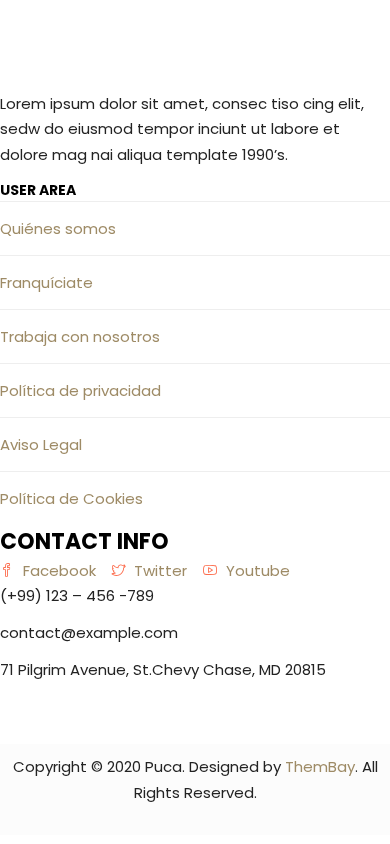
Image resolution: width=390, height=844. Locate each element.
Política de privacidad (80, 390)
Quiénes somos (58, 228)
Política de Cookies (71, 498)
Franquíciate (46, 282)
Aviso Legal (41, 444)
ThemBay (320, 766)
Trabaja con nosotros (80, 336)
